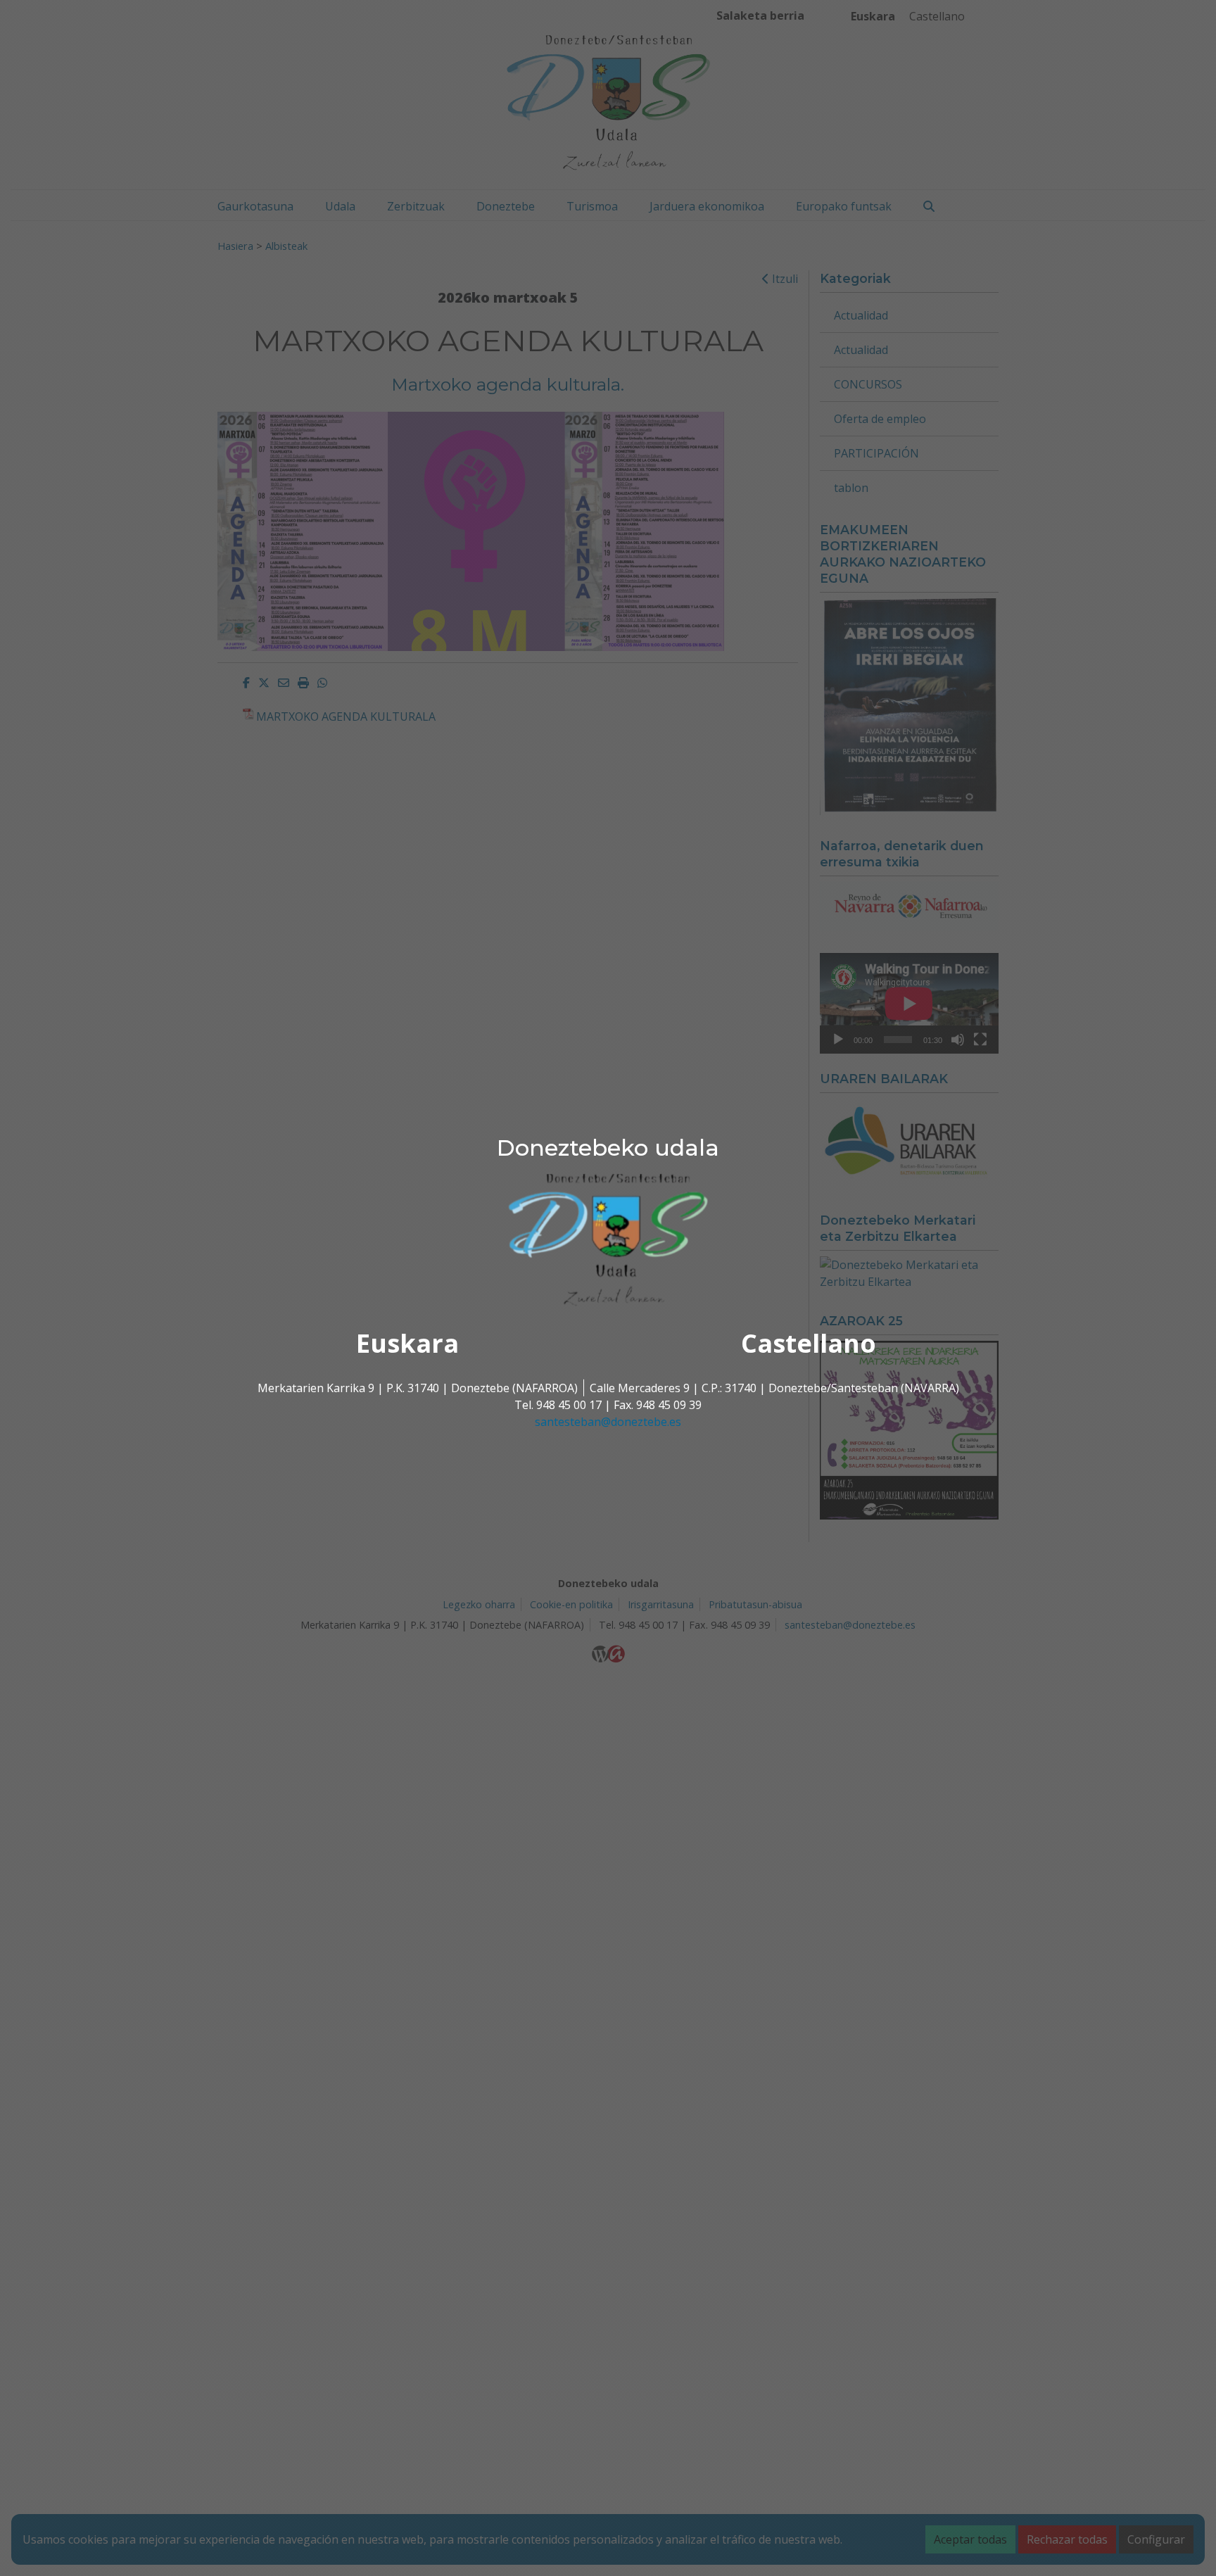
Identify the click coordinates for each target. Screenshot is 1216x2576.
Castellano (809, 1343)
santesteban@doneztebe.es (608, 1422)
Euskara (407, 1343)
